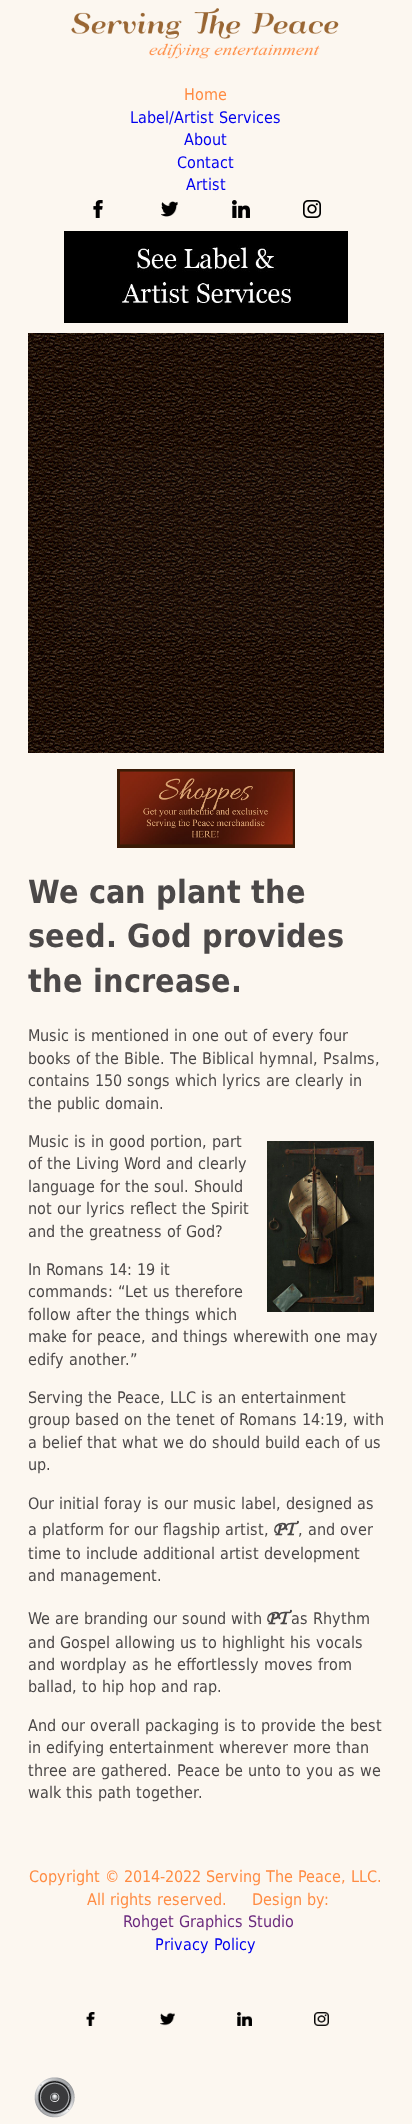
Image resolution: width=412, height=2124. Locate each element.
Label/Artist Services (205, 117)
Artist (206, 184)
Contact (205, 162)
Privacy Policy (205, 1944)
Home (205, 94)
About (205, 139)
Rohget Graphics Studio (206, 1921)
